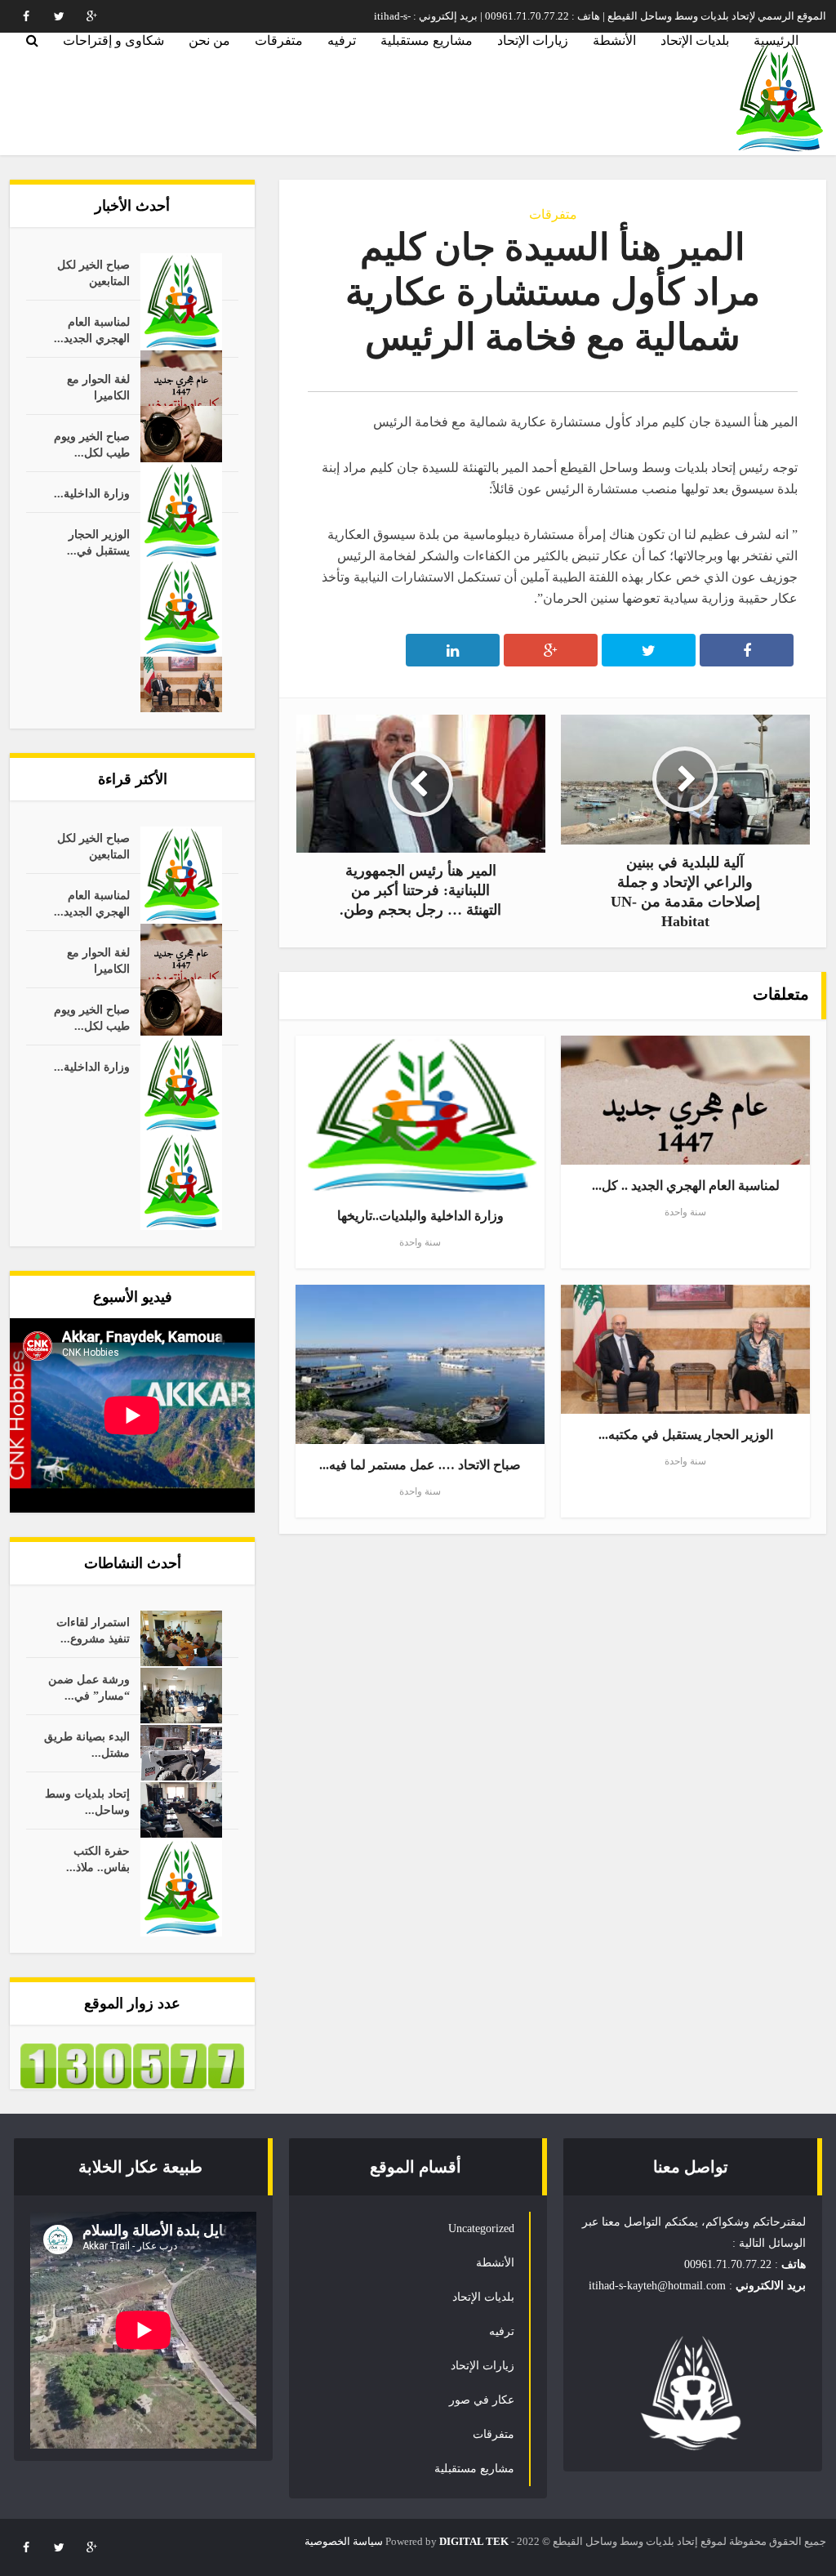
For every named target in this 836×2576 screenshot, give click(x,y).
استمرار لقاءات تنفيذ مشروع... (93, 1631)
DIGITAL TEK (474, 2541)
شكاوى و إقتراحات (113, 40)
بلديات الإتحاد (695, 40)
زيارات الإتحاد (533, 40)
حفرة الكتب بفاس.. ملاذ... (98, 1859)
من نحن (209, 40)
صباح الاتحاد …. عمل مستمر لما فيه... (420, 1465)
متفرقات (279, 40)
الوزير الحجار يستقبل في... (98, 543)
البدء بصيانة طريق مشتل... (87, 1745)
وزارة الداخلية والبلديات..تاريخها (420, 1216)
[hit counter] (132, 2064)
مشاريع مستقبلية (427, 40)
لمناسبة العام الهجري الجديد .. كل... (686, 1185)
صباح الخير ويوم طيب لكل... (92, 445)
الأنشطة (614, 40)
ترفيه (342, 40)
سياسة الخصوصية (344, 2541)
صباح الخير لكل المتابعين (93, 273)
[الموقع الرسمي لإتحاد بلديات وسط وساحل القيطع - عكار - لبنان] (779, 97)
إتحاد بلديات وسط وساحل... (87, 1802)
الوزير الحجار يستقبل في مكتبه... (686, 1435)
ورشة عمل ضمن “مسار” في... (89, 1688)
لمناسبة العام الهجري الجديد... (92, 330)
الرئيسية (776, 40)
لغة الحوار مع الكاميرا (98, 388)
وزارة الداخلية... (92, 494)
